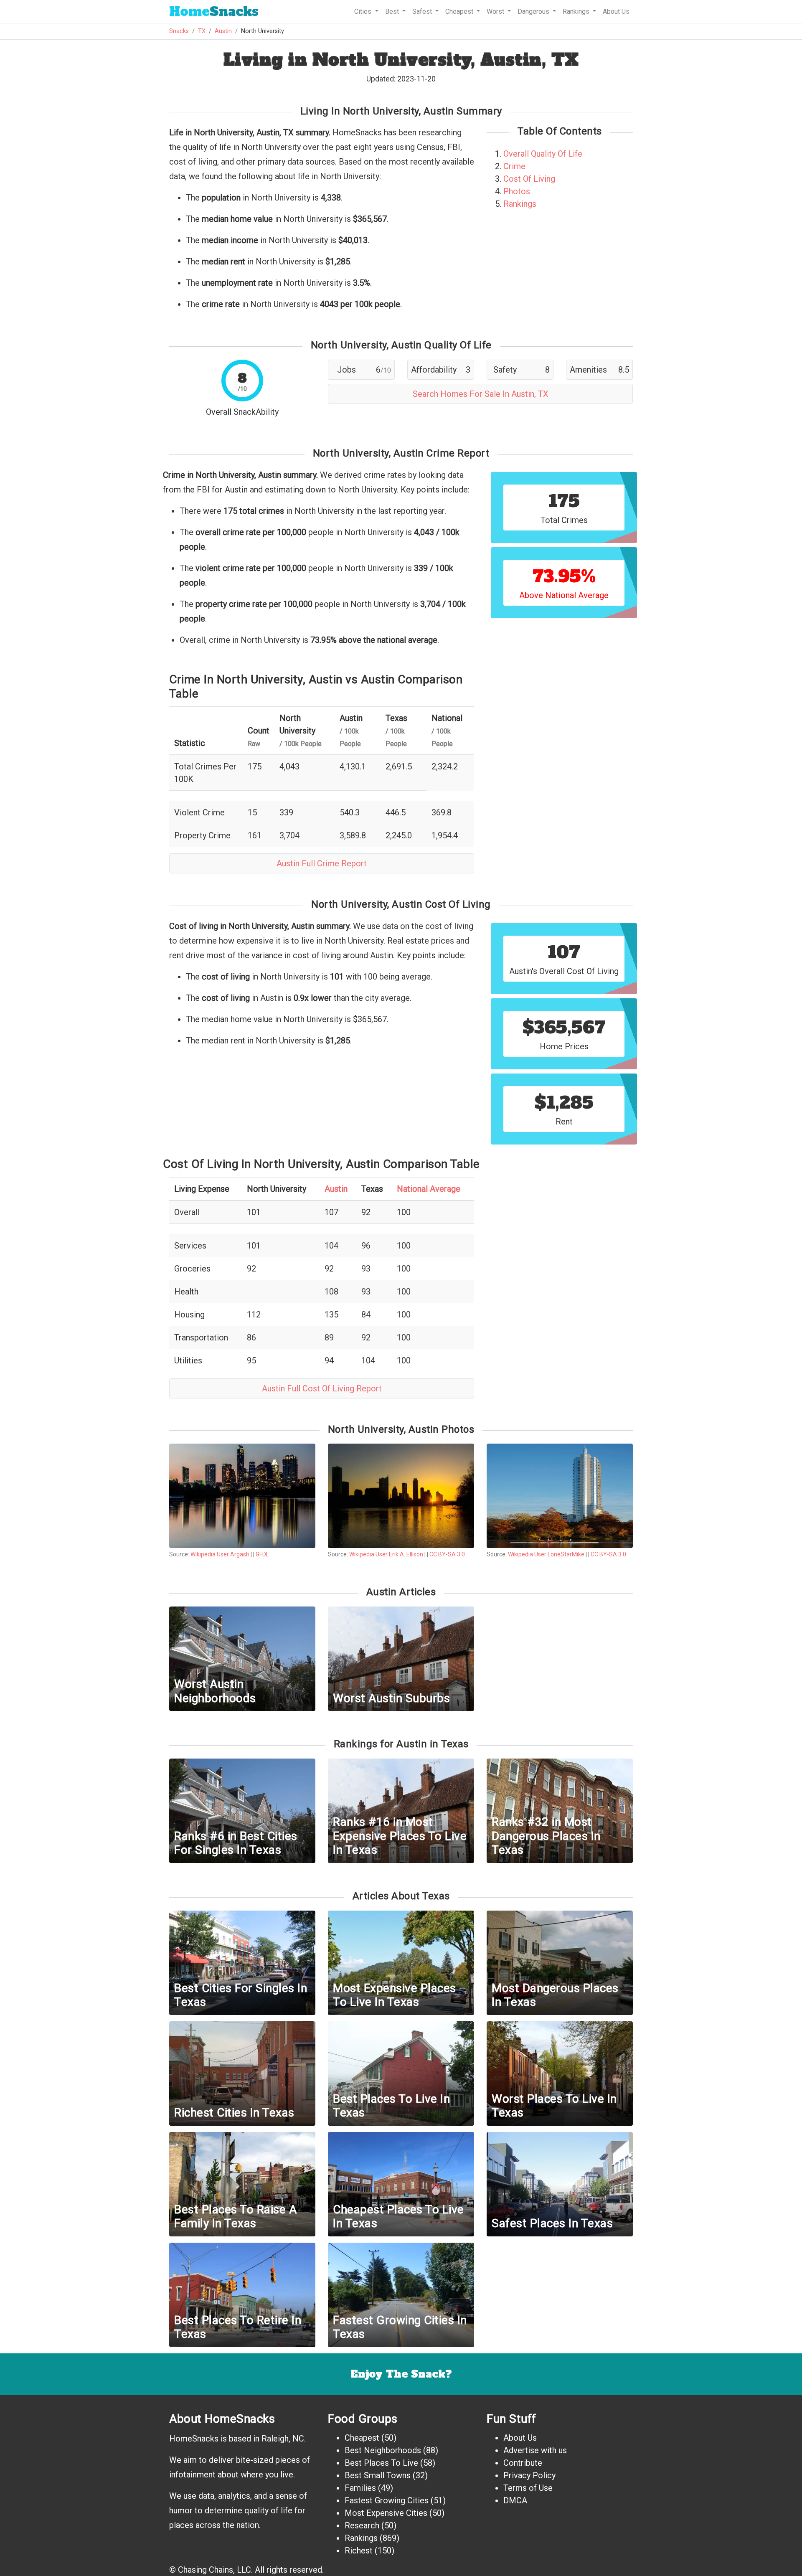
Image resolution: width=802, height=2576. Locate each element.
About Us (616, 11)
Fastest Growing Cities (387, 2500)
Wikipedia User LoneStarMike (546, 1554)
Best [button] (393, 11)
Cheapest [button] (460, 11)
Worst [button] (496, 11)
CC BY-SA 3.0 (447, 1554)
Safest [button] (423, 11)
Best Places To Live (381, 2463)
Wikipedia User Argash (220, 1554)
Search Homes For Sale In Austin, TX (481, 394)
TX (202, 31)
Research (362, 2525)
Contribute (523, 2463)
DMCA (515, 2500)
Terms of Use (528, 2488)
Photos (517, 191)
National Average (429, 1189)
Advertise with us (535, 2450)
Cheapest (362, 2438)
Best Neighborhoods (383, 2450)
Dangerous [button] (534, 11)
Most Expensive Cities (386, 2513)
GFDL (262, 1554)
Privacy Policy (529, 2475)
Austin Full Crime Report (322, 863)
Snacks (214, 11)
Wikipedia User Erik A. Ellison (386, 1554)
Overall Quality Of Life (543, 154)
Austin (223, 31)
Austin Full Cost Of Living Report (322, 1388)
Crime (514, 166)
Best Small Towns (378, 2475)
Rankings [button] (577, 11)
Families (360, 2488)
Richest (359, 2551)
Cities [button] (364, 11)
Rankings (520, 204)
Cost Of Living (529, 179)
